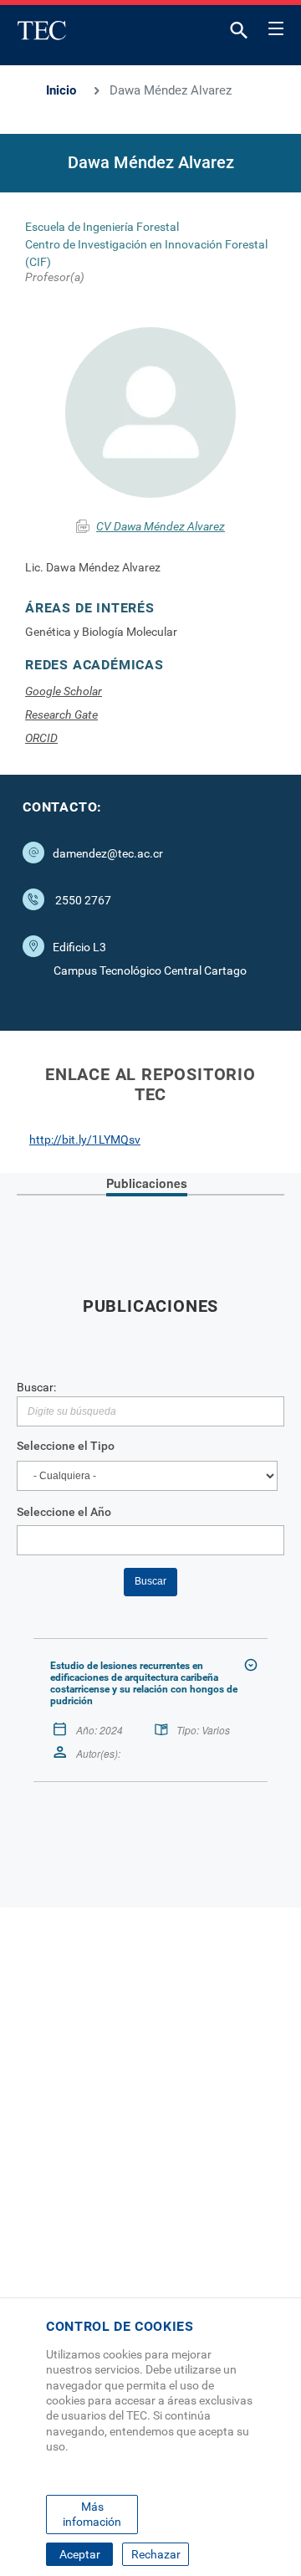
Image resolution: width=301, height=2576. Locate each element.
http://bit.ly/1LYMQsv (85, 1139)
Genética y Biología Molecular (101, 632)
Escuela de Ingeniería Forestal (102, 227)
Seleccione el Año (64, 1512)
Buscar (150, 1581)
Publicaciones (147, 1183)
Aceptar (80, 2554)
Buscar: (36, 1387)
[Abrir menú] (276, 26)
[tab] (147, 1185)
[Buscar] (239, 34)
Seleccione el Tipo (66, 1446)
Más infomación (92, 2514)
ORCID (41, 738)
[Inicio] (42, 30)
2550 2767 (83, 900)
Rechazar (156, 2554)
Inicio (61, 90)
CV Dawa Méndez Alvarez (161, 526)
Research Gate (61, 714)
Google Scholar (64, 691)
